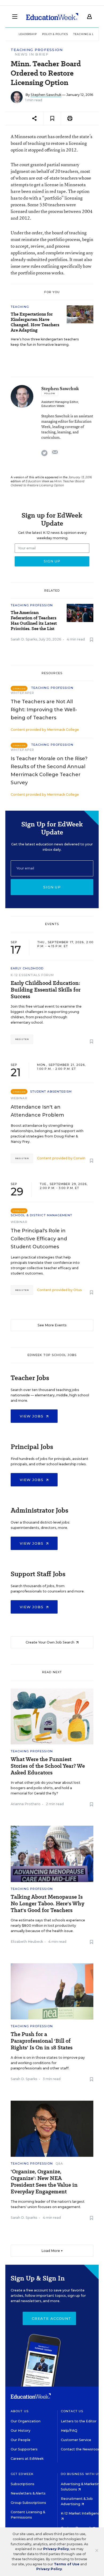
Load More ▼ (52, 2251)
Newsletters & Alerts (28, 2493)
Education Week (53, 406)
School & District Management (41, 1215)
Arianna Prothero (26, 1804)
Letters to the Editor (79, 2421)
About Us (20, 2411)
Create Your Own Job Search (50, 1642)
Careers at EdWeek (27, 2459)
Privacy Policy (56, 2549)
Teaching (20, 307)
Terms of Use (67, 2564)
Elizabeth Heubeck (27, 1942)
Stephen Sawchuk (46, 95)
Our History (21, 2431)
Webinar (19, 1098)
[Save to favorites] (52, 118)
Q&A (59, 2163)
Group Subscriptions (28, 2503)
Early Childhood (27, 968)
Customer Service (76, 2440)
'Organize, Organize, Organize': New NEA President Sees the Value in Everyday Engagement (44, 2182)
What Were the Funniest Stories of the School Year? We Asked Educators (48, 1766)
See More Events (52, 1325)
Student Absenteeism (51, 1091)
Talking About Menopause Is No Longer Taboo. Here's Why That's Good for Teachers (47, 1904)
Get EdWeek (22, 2474)
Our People (21, 2440)
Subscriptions (23, 2484)
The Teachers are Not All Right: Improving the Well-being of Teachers (44, 710)
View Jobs (32, 1416)
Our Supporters (24, 2449)
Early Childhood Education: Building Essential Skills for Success (46, 990)
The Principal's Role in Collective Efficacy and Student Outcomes (39, 1239)
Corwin (79, 1158)
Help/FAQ (69, 2431)
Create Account (51, 2318)
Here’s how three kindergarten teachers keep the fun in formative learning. (45, 342)
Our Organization (26, 2421)
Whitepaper (22, 693)
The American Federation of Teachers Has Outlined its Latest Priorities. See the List (34, 621)
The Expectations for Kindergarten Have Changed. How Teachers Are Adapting (35, 322)
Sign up (52, 887)
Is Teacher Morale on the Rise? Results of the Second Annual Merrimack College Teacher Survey (49, 771)
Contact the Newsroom (81, 2449)
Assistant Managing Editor (60, 402)
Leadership (28, 34)
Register (22, 1039)
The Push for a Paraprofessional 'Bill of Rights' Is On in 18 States (42, 2041)
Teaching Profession (37, 50)
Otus (78, 1290)
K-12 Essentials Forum (32, 975)
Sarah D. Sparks (24, 639)
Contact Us (72, 2411)
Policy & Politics (55, 34)
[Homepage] (52, 17)
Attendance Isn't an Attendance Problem (37, 1111)
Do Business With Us (81, 2474)
